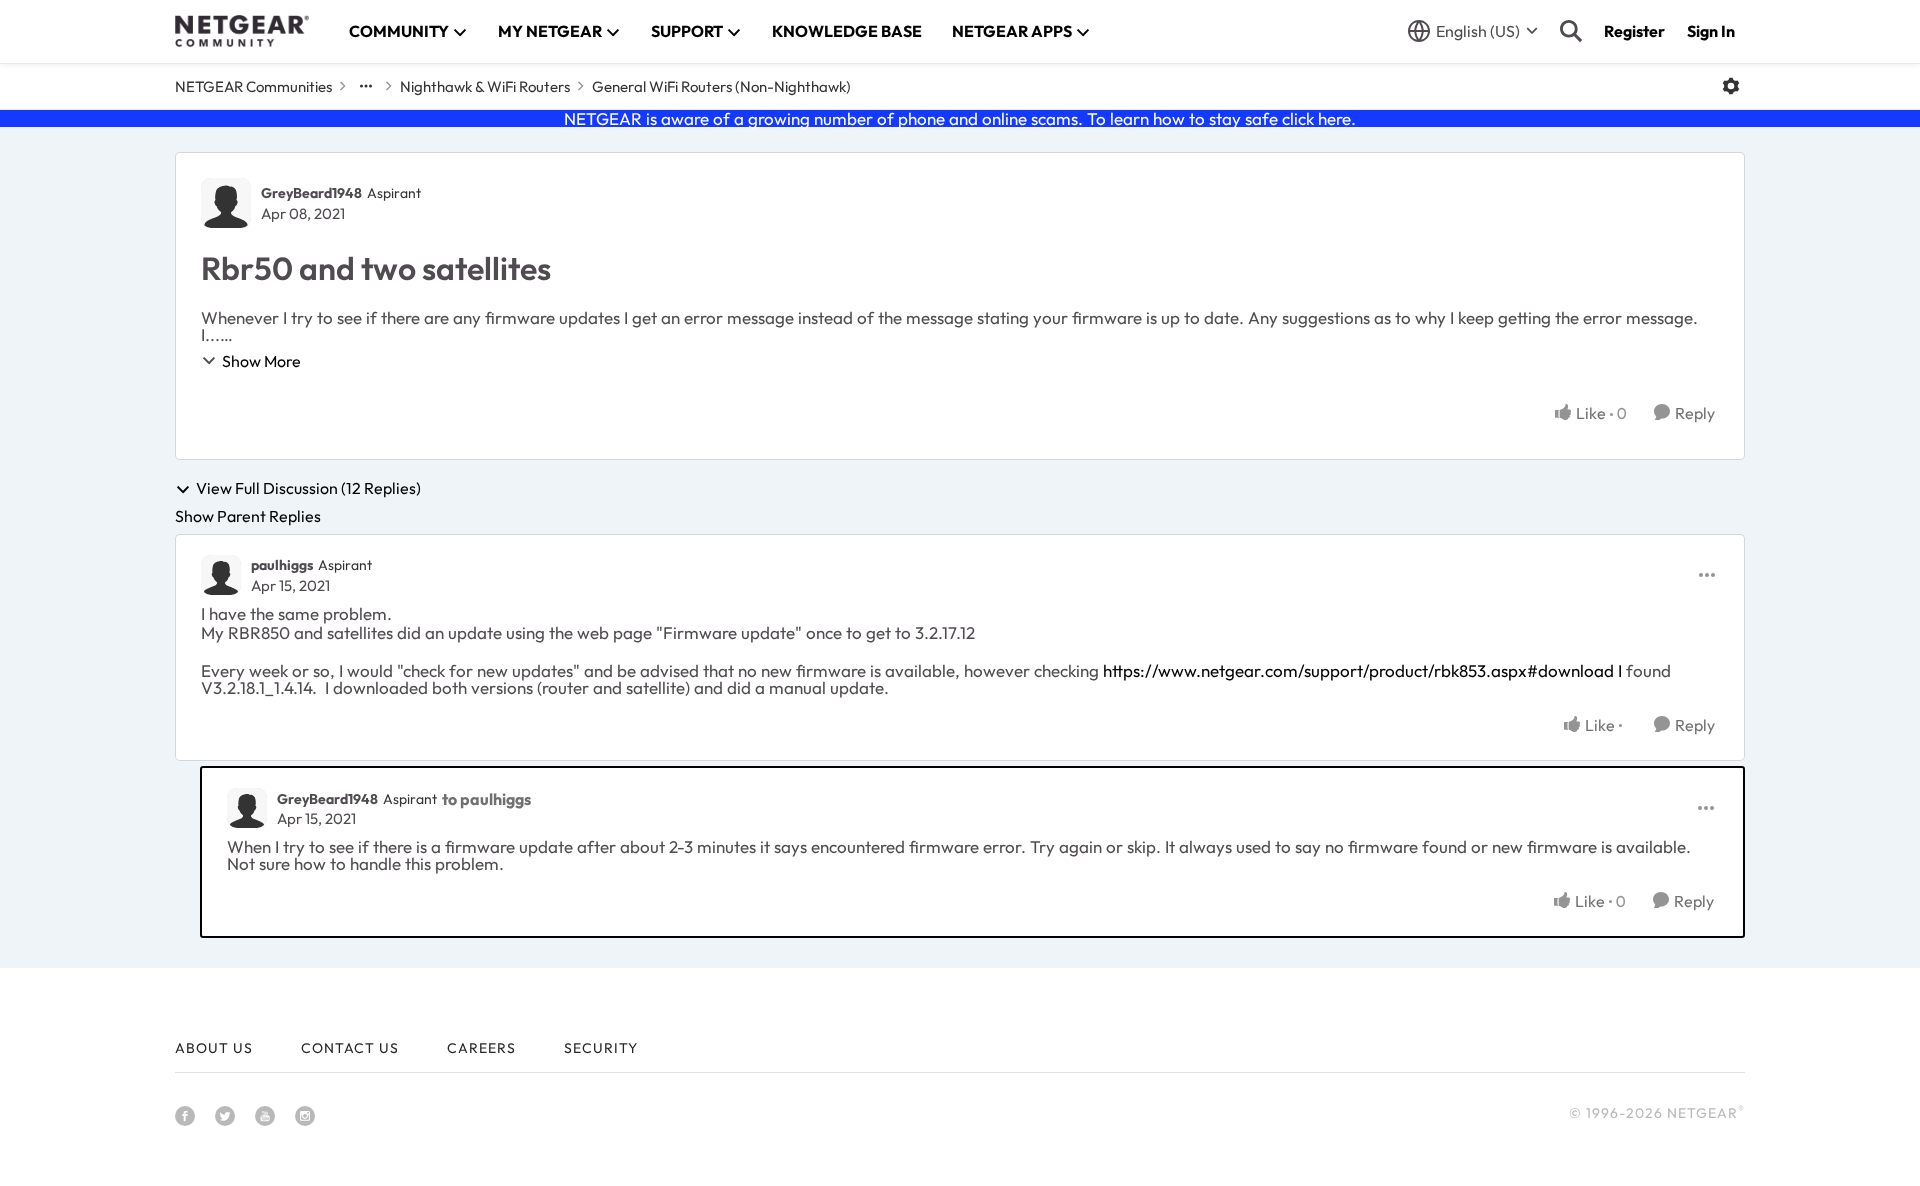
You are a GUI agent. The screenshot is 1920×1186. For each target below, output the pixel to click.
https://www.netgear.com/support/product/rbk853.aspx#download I (1362, 670)
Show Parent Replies (248, 516)
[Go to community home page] (242, 31)
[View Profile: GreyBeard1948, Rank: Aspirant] (226, 203)
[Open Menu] (1731, 86)
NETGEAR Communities (253, 86)
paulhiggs (282, 565)
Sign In (1711, 31)
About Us (214, 1048)
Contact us (350, 1048)
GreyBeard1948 (311, 193)
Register (1634, 31)
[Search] (1571, 31)
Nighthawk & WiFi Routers (485, 86)
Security (601, 1048)
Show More (261, 361)
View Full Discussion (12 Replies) (308, 489)
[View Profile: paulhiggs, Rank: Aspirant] (221, 575)
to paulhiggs (486, 799)
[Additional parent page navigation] (366, 86)
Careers (481, 1048)
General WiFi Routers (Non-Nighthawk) (721, 86)
